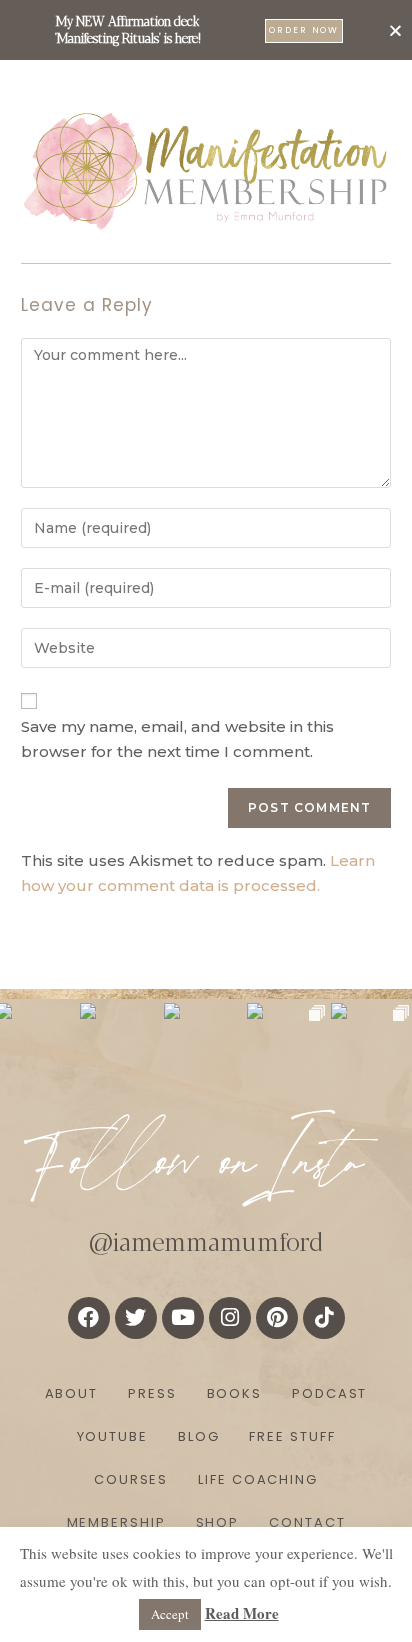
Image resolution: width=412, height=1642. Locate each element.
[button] (395, 30)
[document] (206, 821)
